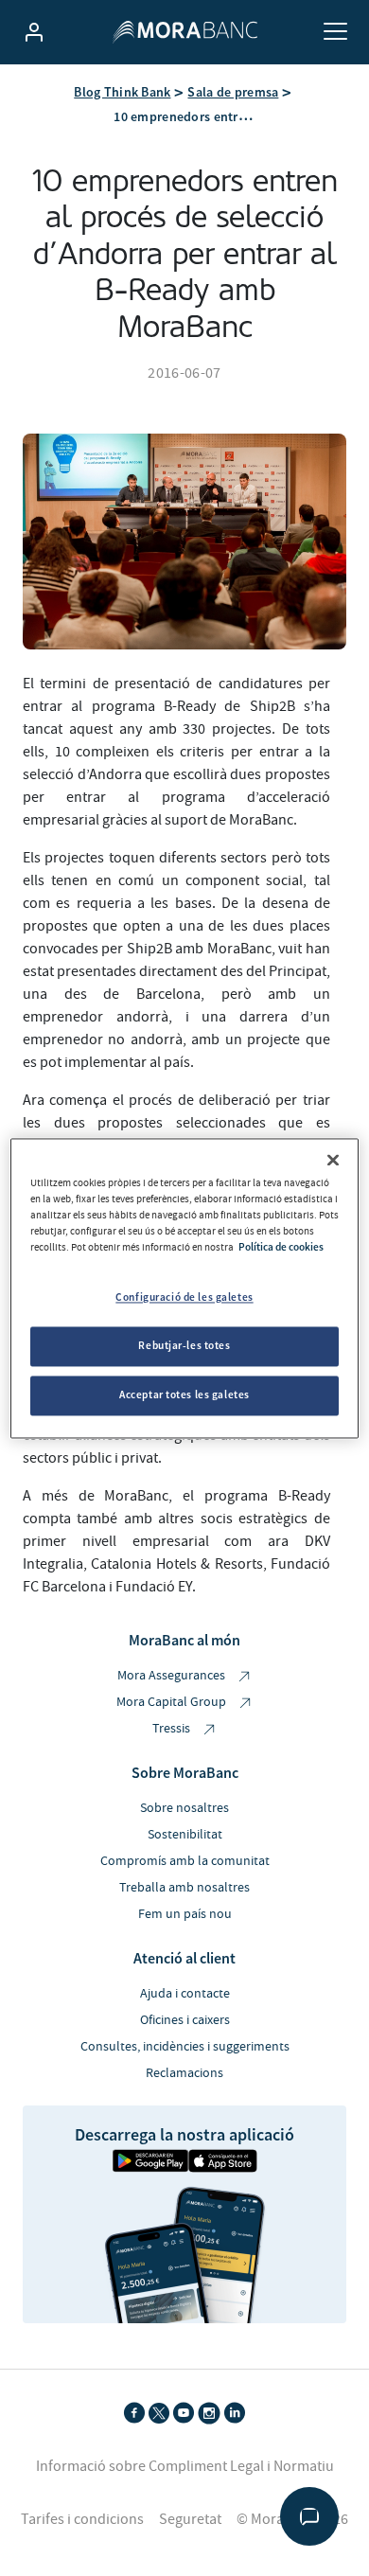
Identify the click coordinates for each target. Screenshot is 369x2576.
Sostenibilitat (185, 1835)
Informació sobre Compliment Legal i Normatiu (185, 2466)
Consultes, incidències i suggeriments (185, 2047)
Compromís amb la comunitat (185, 1861)
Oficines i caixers (185, 2020)
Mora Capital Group (173, 1702)
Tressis (173, 1729)
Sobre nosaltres (184, 1808)
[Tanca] (333, 1160)
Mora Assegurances (173, 1676)
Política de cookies (281, 1247)
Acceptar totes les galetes (184, 1395)
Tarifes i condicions (82, 2519)
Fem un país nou (185, 1914)
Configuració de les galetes (184, 1297)
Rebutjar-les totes (184, 1345)
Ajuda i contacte (185, 1994)
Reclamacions (184, 2073)
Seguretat (190, 2519)
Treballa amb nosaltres (184, 1888)
